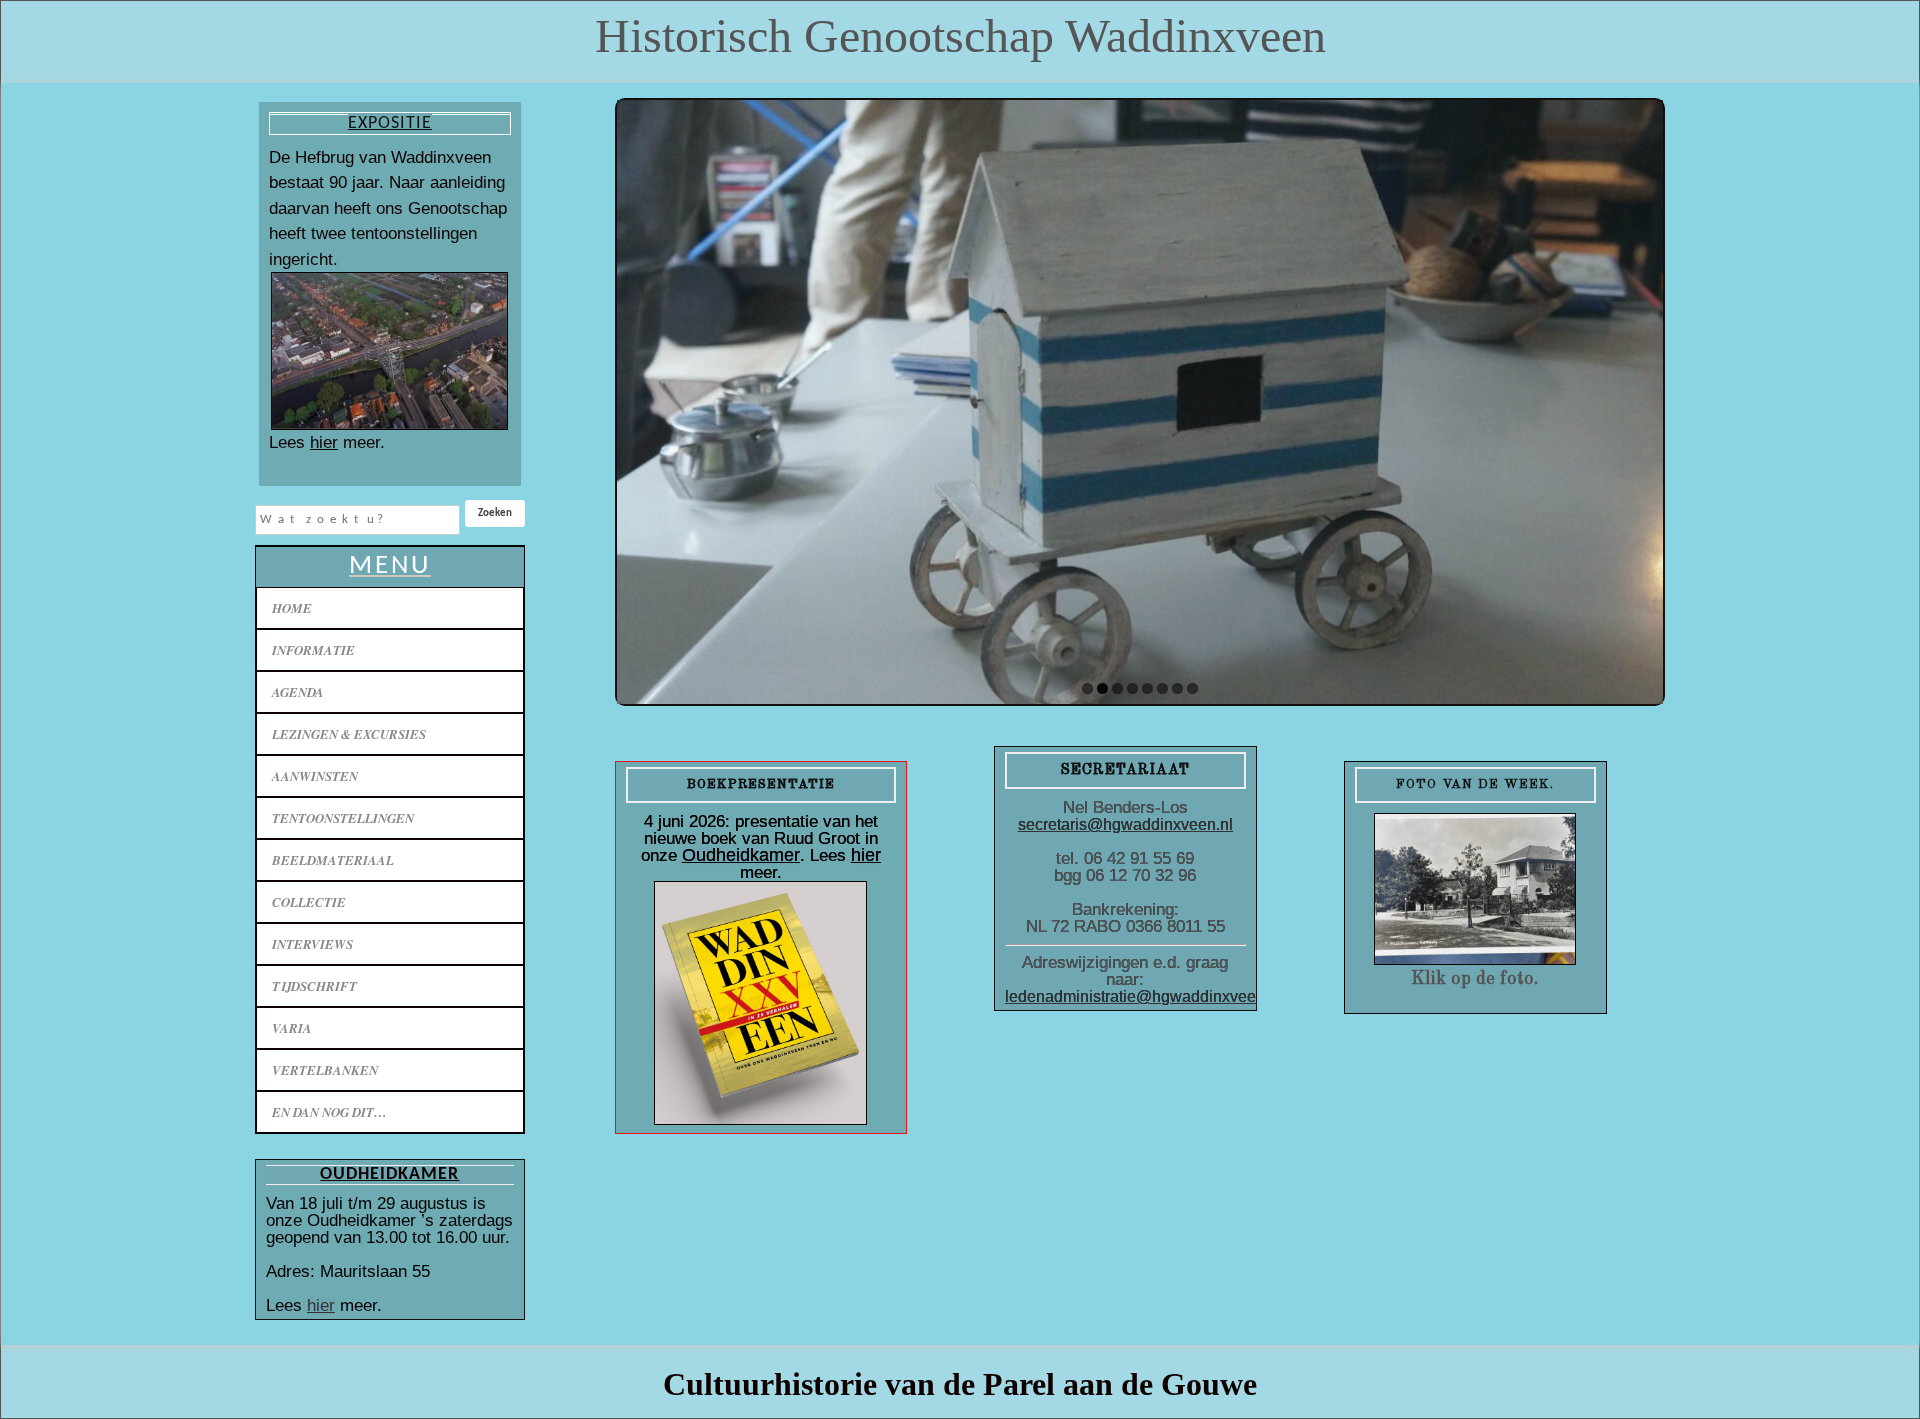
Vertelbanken (325, 1070)
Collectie (309, 902)
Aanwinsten (315, 776)
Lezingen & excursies (349, 734)
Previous (637, 397)
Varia (292, 1028)
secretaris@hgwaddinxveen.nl (1125, 824)
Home (292, 608)
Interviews (312, 944)
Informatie (313, 650)
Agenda (298, 692)
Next (1643, 397)
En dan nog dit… (329, 1112)
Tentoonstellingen (343, 818)
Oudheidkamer (741, 855)
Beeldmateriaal (333, 860)
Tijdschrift (314, 986)
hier (324, 442)
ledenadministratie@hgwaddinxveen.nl (1143, 996)
